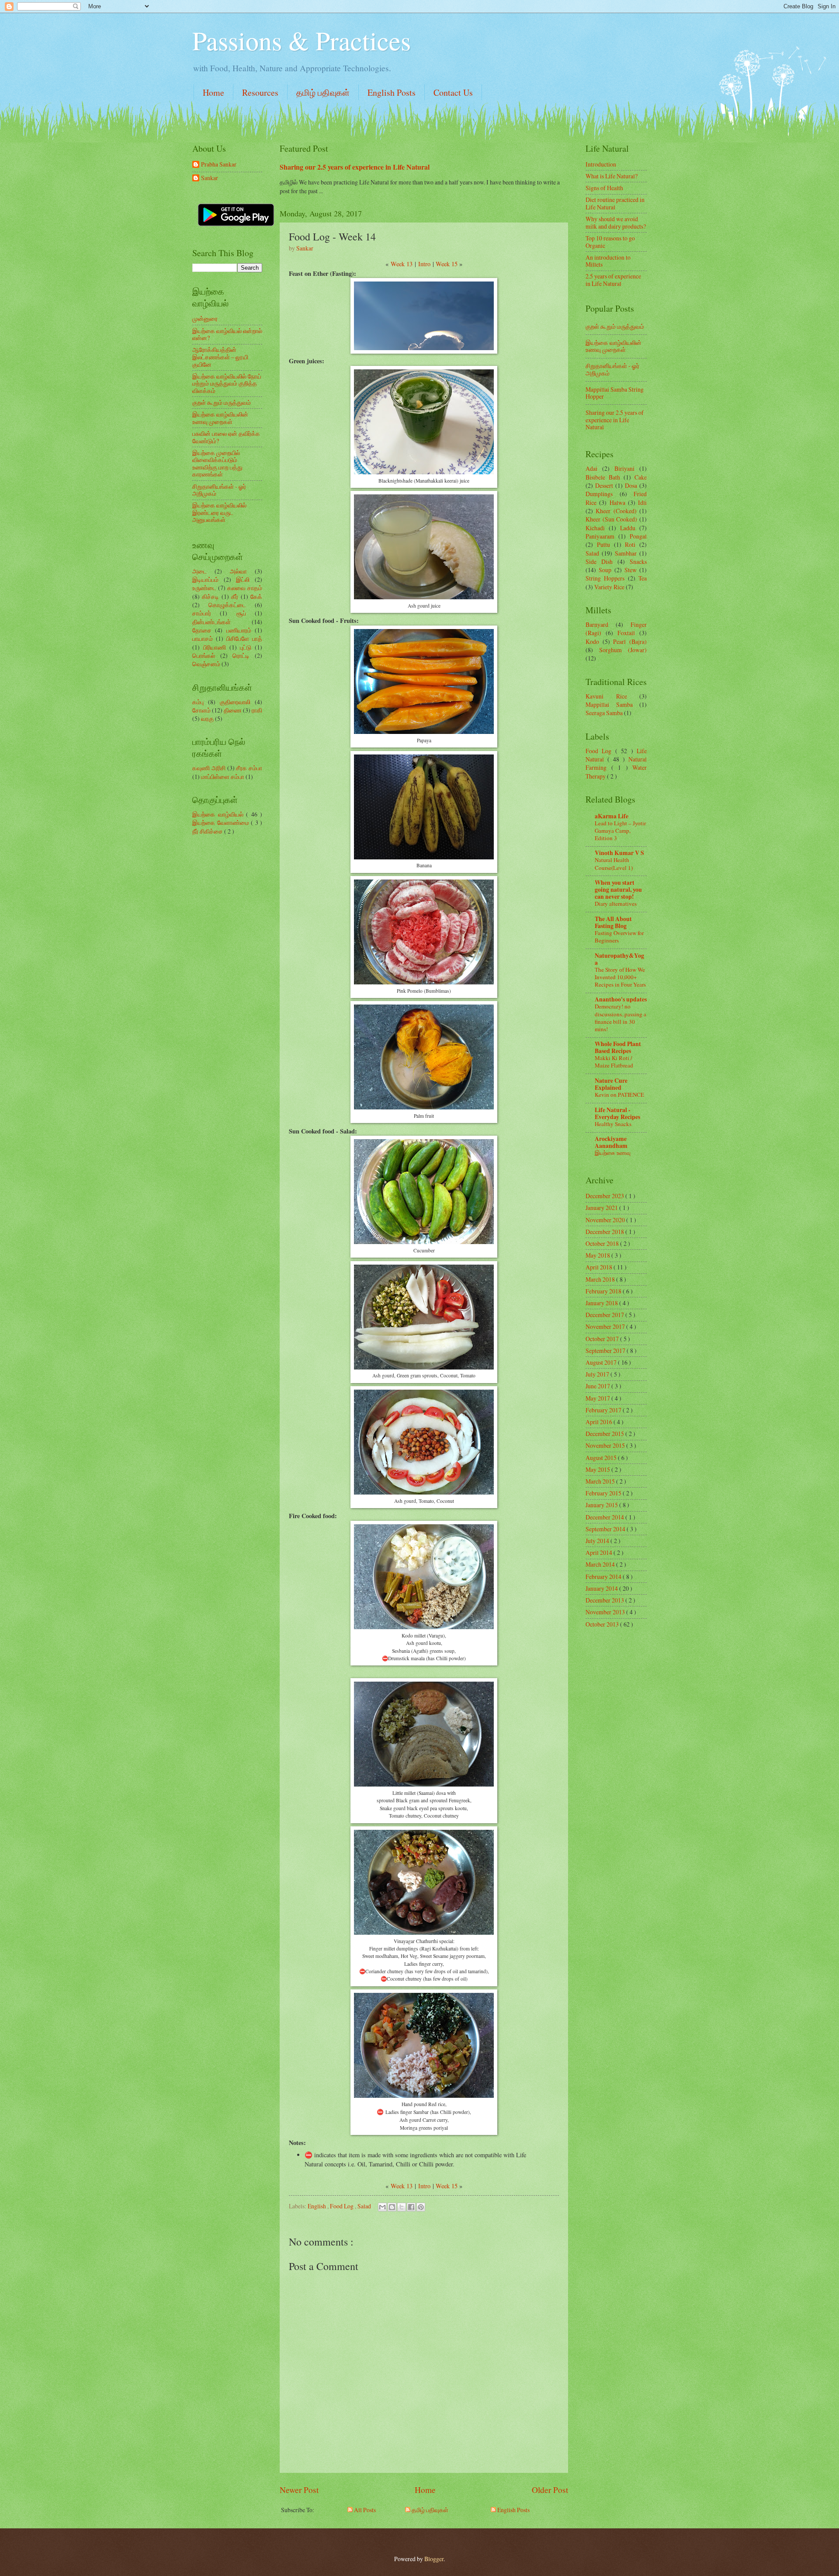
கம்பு (198, 702)
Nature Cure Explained (611, 1084)
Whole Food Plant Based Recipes (618, 1047)
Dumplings (599, 494)
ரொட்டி (241, 655)
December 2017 (605, 1315)
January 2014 (602, 1588)
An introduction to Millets (608, 261)
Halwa (617, 502)
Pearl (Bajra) (630, 641)
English (317, 2206)
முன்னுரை (205, 318)
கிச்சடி (210, 596)
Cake (641, 477)
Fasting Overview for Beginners (619, 937)
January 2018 (602, 1303)
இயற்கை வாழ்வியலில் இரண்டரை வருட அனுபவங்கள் (219, 512)
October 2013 (603, 1624)
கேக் (256, 596)
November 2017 (606, 1326)
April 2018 (600, 1267)
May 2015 (598, 1469)
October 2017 (603, 1339)
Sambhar (626, 553)
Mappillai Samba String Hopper (615, 393)
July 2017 (598, 1374)
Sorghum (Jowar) (623, 650)
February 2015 (604, 1493)
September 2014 (606, 1529)
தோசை (202, 630)
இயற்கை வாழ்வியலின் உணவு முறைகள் (220, 418)
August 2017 (602, 1362)
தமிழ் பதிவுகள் (323, 92)
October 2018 (603, 1243)
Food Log (342, 2206)
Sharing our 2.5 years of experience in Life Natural (355, 167)
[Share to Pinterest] (421, 2207)
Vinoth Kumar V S (619, 853)
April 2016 (600, 1422)
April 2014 (600, 1552)
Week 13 (402, 264)
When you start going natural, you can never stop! (618, 890)
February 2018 (604, 1291)
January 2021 (602, 1208)
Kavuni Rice (606, 696)
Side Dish (599, 561)
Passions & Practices (302, 40)
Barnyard (597, 624)
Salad (365, 2206)
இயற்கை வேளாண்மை (222, 822)
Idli (642, 502)
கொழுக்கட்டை (227, 605)
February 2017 (604, 1410)
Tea (643, 578)
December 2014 (605, 1517)
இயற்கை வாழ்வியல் (219, 814)
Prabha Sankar (219, 165)
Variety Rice (609, 587)
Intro (424, 264)
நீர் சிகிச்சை (208, 831)
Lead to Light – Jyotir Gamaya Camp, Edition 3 (620, 831)
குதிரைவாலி (235, 702)
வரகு (207, 718)
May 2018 (598, 1255)
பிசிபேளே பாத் (244, 638)
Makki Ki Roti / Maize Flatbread (614, 1062)
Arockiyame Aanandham (611, 1142)
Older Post (550, 2490)
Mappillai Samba (609, 704)
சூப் (241, 613)
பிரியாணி (215, 647)
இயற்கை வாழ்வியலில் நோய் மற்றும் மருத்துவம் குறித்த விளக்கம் (227, 383)
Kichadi (595, 528)
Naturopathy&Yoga (619, 959)
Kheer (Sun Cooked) (611, 519)
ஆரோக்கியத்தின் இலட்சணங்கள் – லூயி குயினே (220, 357)
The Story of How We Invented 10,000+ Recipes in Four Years (620, 977)
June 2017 (598, 1386)
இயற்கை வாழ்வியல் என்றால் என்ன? (227, 334)
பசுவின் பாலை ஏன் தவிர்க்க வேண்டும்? (226, 437)
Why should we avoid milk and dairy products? (616, 222)
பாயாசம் (203, 638)
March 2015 (601, 1481)
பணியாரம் (239, 630)
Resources (260, 92)
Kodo (592, 641)
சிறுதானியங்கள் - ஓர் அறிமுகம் (219, 490)
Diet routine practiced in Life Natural (615, 203)
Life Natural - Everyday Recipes (617, 1113)
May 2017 (598, 1398)
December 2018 (605, 1232)
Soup (605, 570)
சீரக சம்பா (249, 768)
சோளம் (201, 710)
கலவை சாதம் (245, 588)
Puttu (603, 544)
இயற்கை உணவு (613, 1153)
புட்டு (246, 647)
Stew (631, 570)
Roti (630, 544)
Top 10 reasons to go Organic (610, 242)
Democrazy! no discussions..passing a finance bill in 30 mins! (621, 1017)
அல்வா (238, 571)
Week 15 (447, 264)
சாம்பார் (202, 613)
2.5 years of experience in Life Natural (613, 280)
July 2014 (598, 1541)
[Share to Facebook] (411, 2207)
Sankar (210, 178)
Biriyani (624, 468)
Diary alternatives (616, 904)
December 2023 (605, 1196)
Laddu (628, 528)
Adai (591, 468)
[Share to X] (402, 2207)
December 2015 (605, 1434)
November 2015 (606, 1445)
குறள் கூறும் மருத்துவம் (222, 402)
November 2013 (606, 1612)
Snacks (638, 561)
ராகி (257, 710)
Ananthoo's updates (621, 999)
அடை (199, 571)
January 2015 (602, 1505)
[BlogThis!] (392, 2207)
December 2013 (605, 1600)
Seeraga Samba (604, 713)
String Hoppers (605, 578)
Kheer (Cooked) (616, 511)
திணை (233, 710)
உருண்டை (204, 588)
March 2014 (601, 1564)
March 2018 (601, 1279)
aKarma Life (612, 816)
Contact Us (453, 92)
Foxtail (626, 633)
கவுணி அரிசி (209, 768)
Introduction (601, 164)
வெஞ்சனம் (206, 664)
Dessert (604, 485)
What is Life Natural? (612, 176)
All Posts (364, 2510)
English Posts (392, 92)
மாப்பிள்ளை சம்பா (223, 777)
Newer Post (299, 2490)
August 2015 (602, 1458)
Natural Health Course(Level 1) (614, 864)
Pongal (638, 536)
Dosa (631, 485)
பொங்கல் (204, 655)
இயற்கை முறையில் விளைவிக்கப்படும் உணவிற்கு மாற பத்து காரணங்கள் (217, 464)
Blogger (434, 2559)
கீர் (235, 596)
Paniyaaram (600, 536)
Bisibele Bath (603, 477)
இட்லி (243, 579)
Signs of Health (604, 188)
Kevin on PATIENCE (619, 1095)
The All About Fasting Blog (613, 922)
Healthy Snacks (613, 1124)
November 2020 (606, 1220)
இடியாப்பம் (205, 579)
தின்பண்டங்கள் (211, 622)
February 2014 (604, 1577)
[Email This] (382, 2207)
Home (213, 92)
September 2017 (606, 1351)
